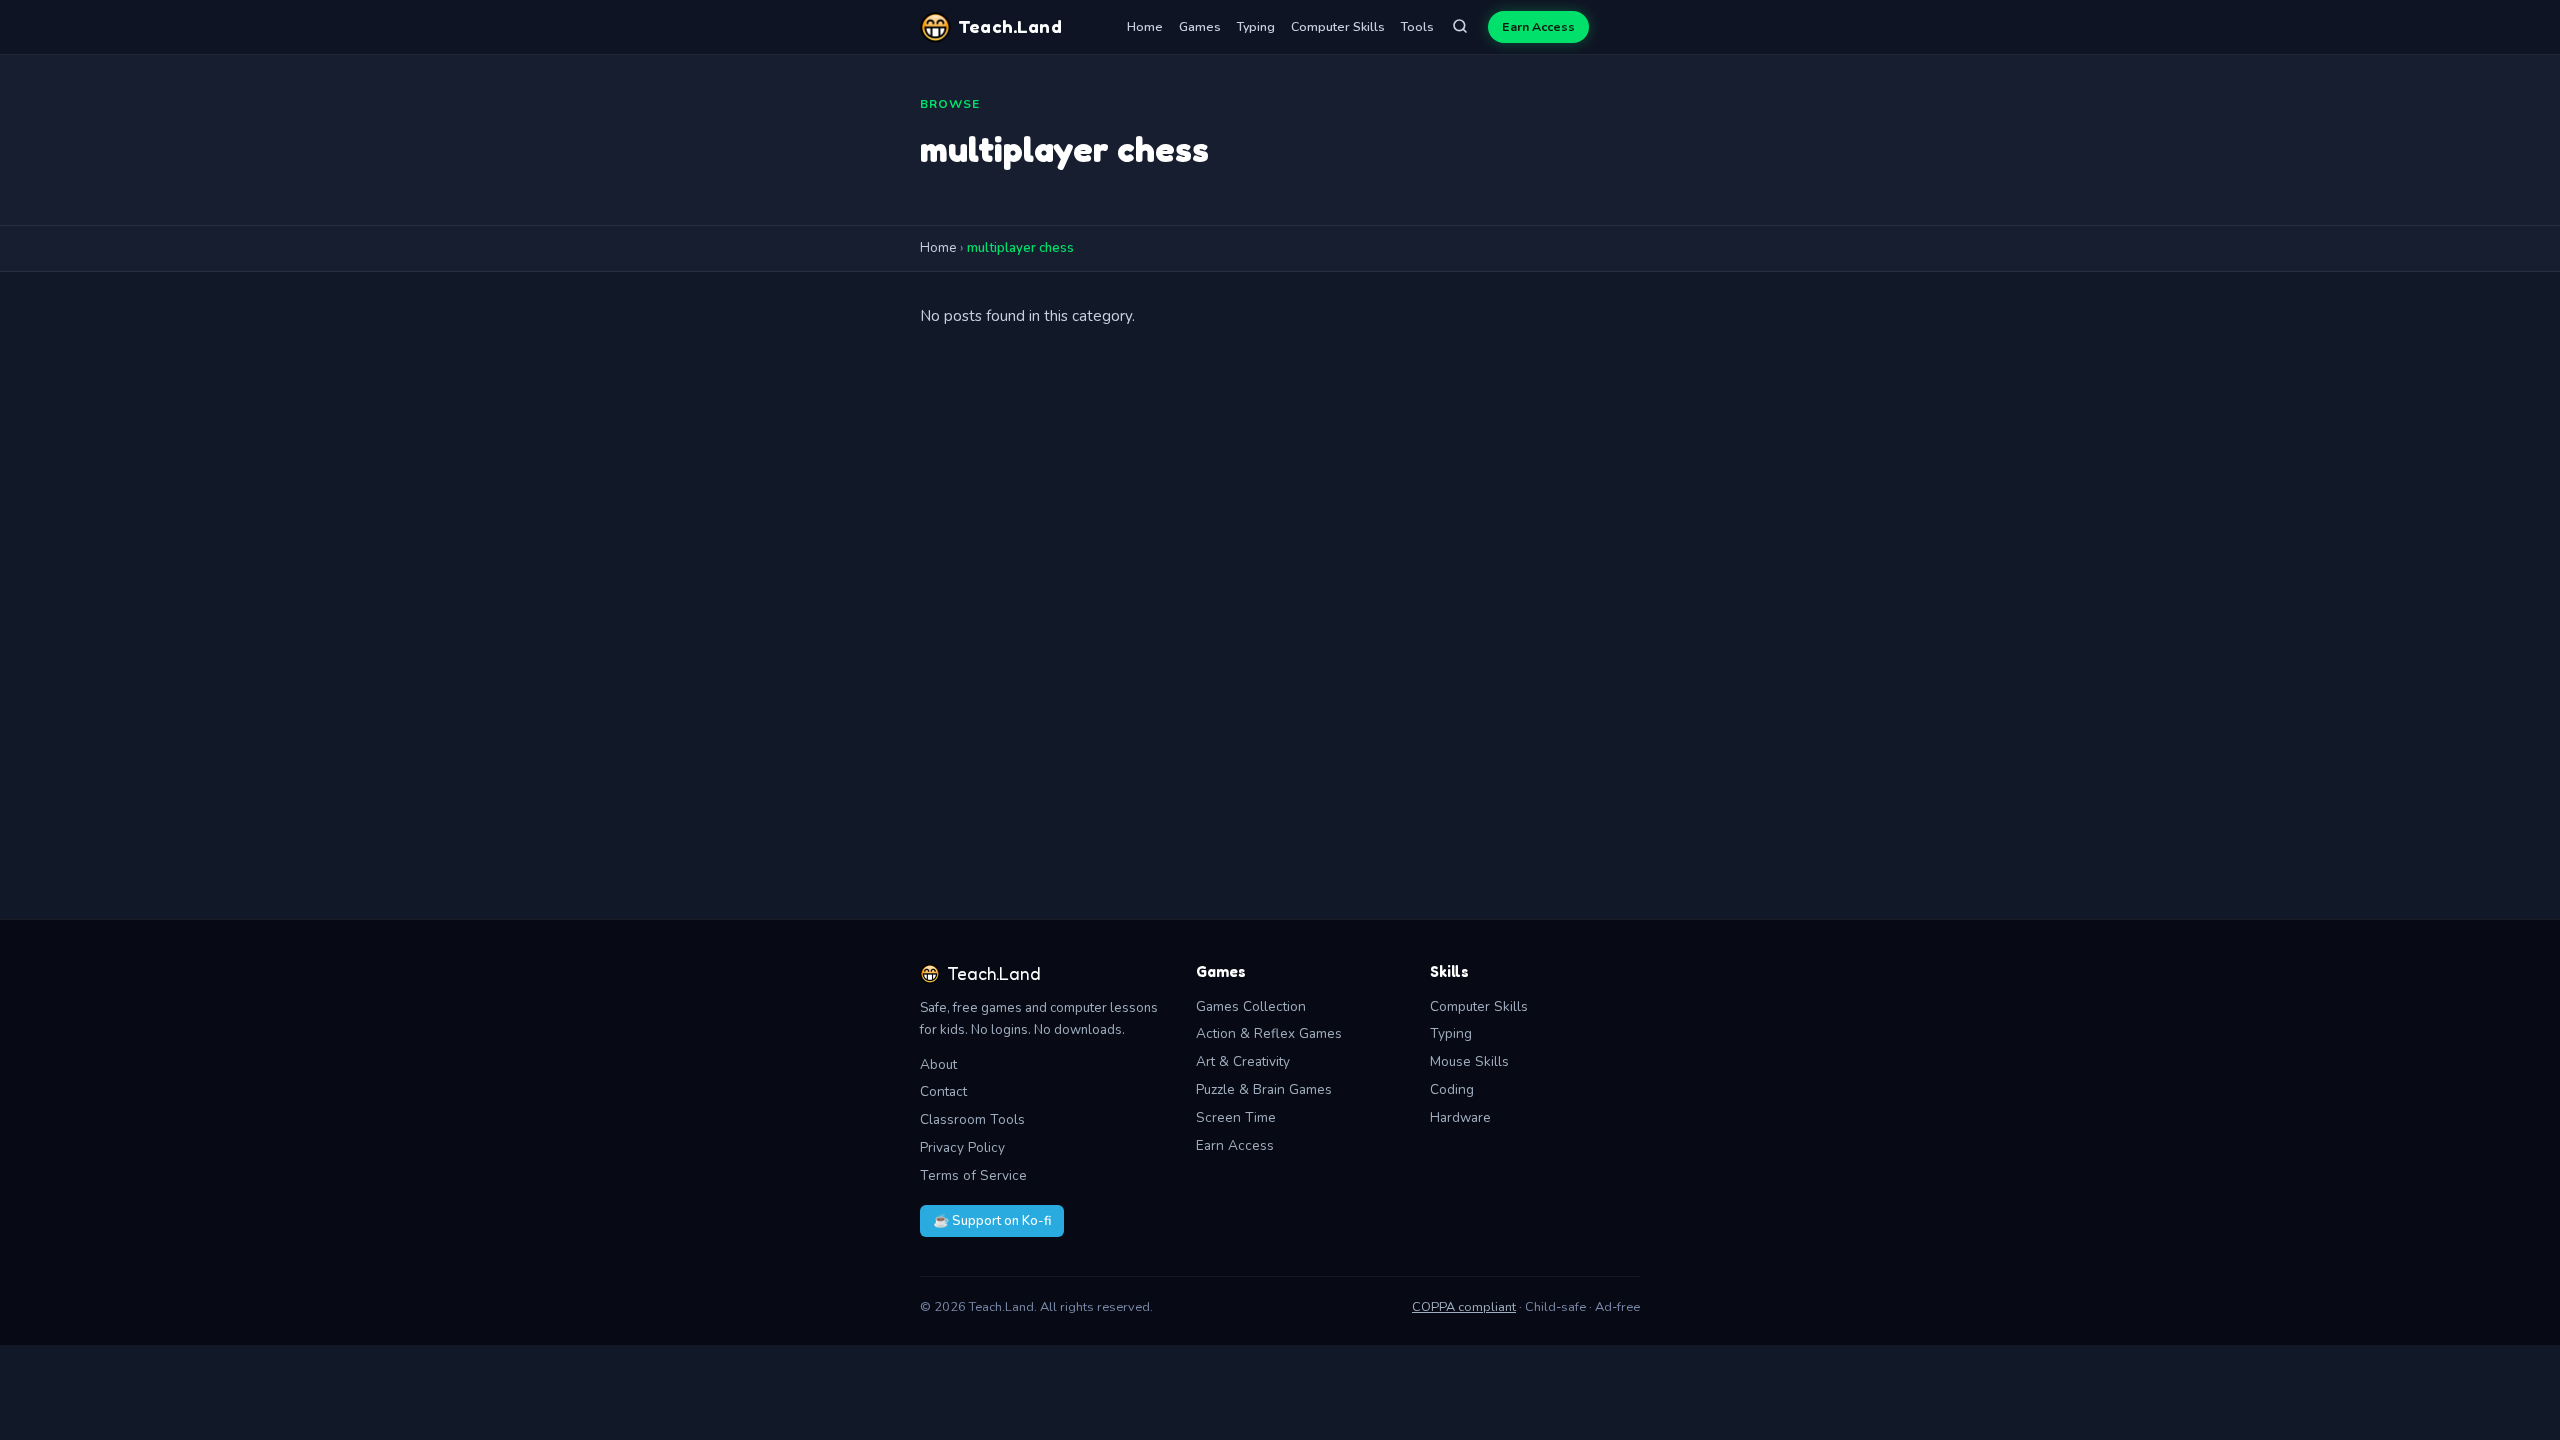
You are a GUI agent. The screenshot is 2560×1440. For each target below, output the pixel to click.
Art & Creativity (1243, 1061)
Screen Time (1236, 1117)
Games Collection (1251, 1006)
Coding (1452, 1089)
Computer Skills (1338, 26)
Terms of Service (973, 1175)
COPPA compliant (1464, 1307)
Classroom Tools (972, 1119)
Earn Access (1538, 26)
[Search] (1460, 27)
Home (1145, 26)
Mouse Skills (1469, 1061)
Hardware (1460, 1117)
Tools (1417, 26)
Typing (1256, 26)
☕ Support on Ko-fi (992, 1221)
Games (1200, 26)
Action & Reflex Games (1269, 1033)
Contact (943, 1091)
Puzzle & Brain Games (1264, 1089)
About (938, 1064)
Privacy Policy (962, 1147)
